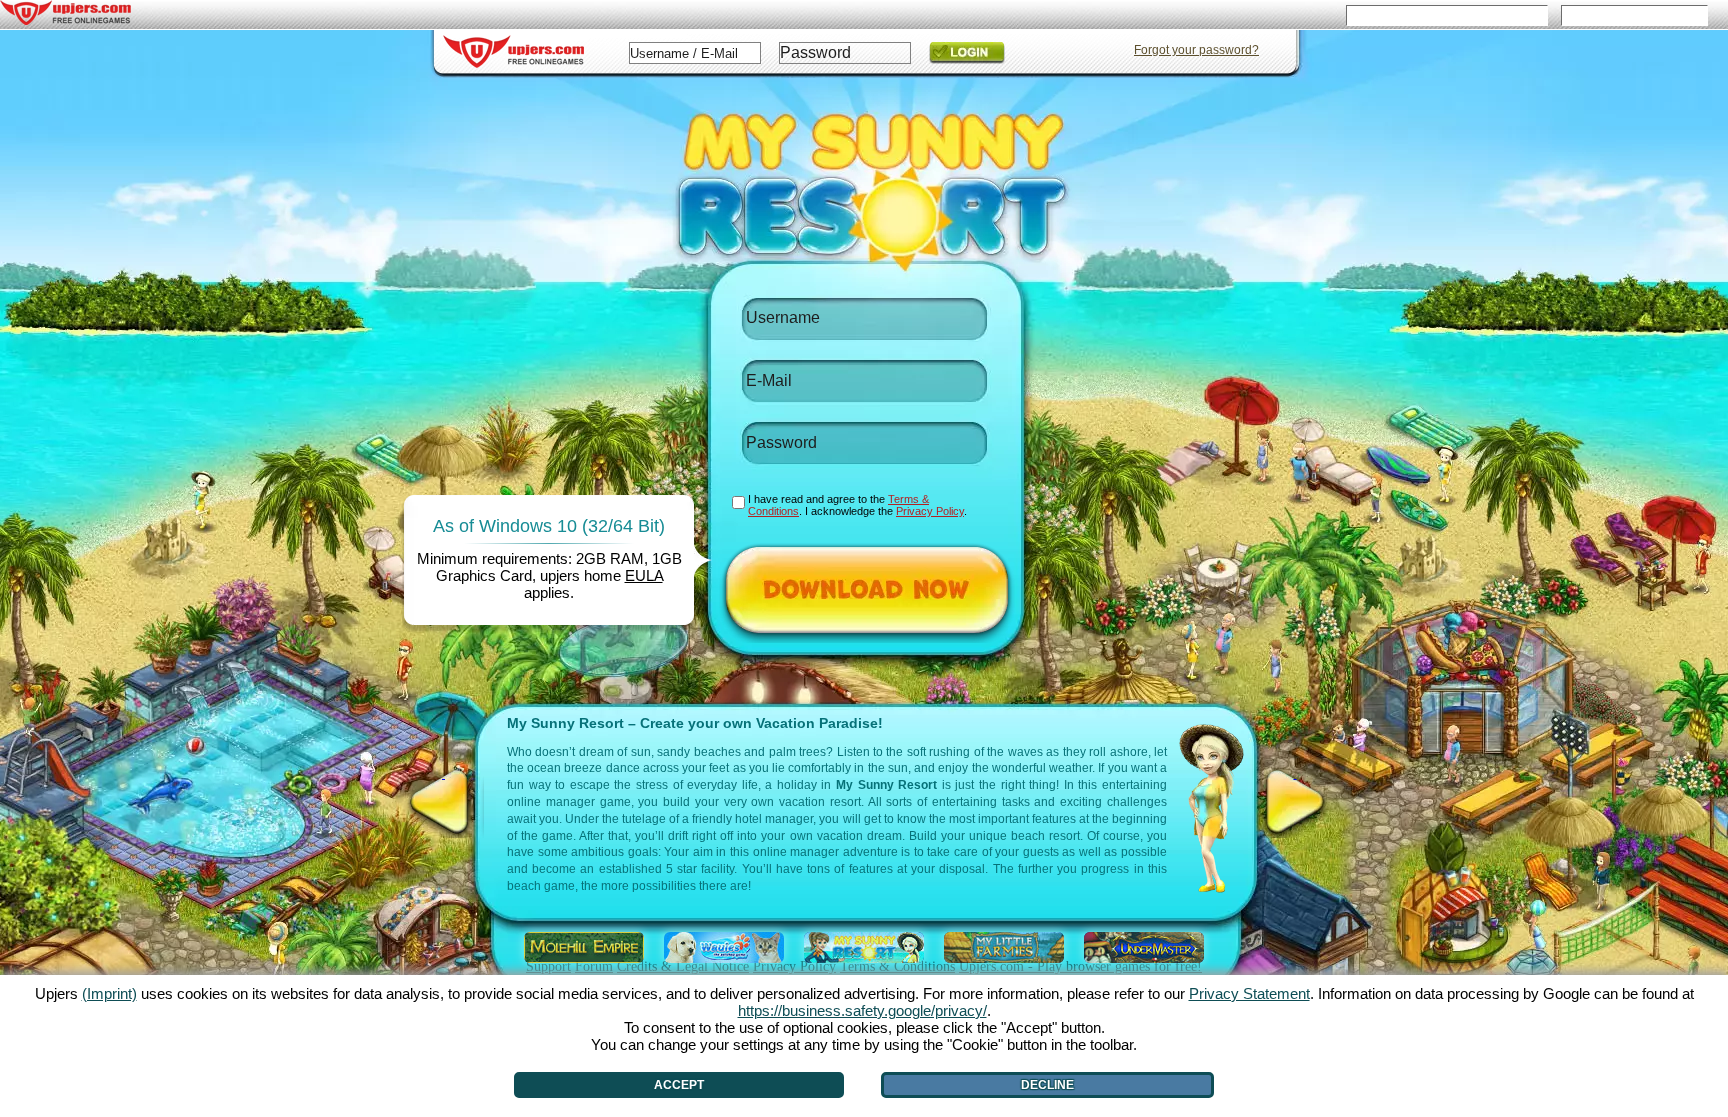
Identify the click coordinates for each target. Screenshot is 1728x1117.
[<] (443, 802)
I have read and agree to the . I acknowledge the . (857, 505)
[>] (1295, 802)
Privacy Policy (930, 511)
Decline (1047, 1085)
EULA (644, 575)
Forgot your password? (1196, 50)
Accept (679, 1085)
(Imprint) (109, 993)
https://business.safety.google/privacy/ (862, 1010)
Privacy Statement (1249, 993)
